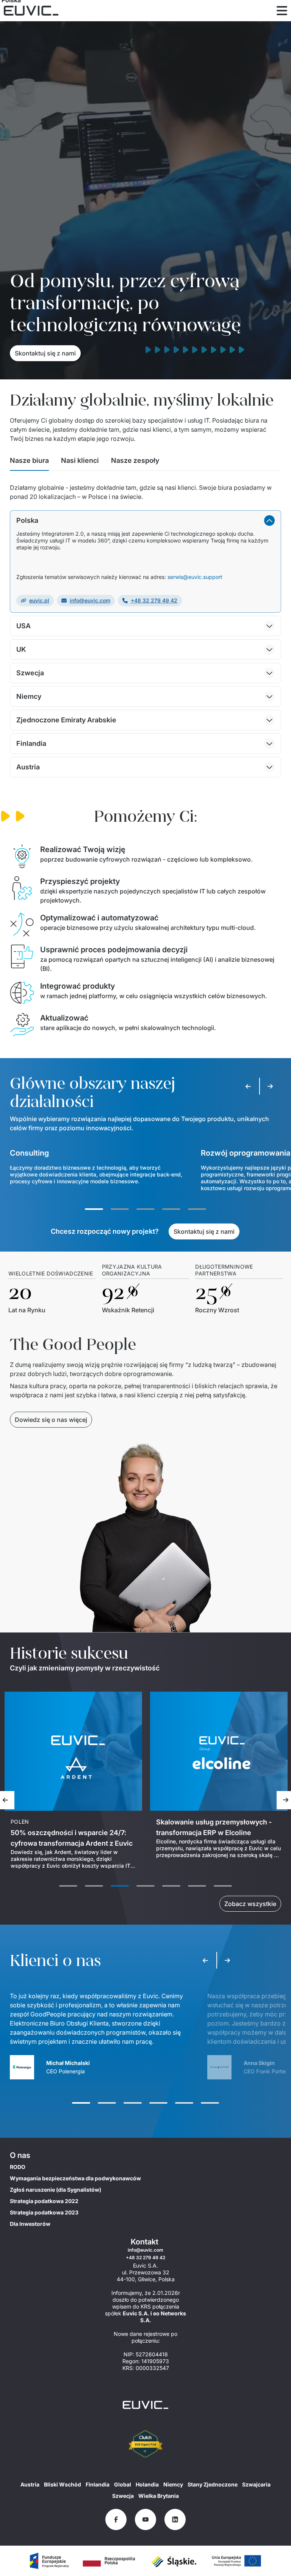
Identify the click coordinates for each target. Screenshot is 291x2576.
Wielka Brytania (159, 2496)
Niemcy (173, 2484)
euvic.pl (39, 600)
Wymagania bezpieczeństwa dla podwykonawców (75, 2178)
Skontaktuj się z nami (45, 353)
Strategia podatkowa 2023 (44, 2212)
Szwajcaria (256, 2484)
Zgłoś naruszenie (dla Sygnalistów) (56, 2190)
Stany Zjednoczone (213, 2484)
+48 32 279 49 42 (154, 600)
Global (123, 2484)
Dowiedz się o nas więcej (51, 1420)
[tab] (29, 463)
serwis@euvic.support (195, 577)
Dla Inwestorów (30, 2224)
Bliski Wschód (63, 2484)
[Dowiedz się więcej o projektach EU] (49, 2561)
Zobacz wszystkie (250, 1904)
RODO (18, 2167)
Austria (30, 2484)
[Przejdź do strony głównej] (145, 2405)
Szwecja (123, 2496)
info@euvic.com (90, 600)
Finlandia (98, 2484)
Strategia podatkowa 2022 (44, 2201)
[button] (145, 521)
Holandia (147, 2484)
